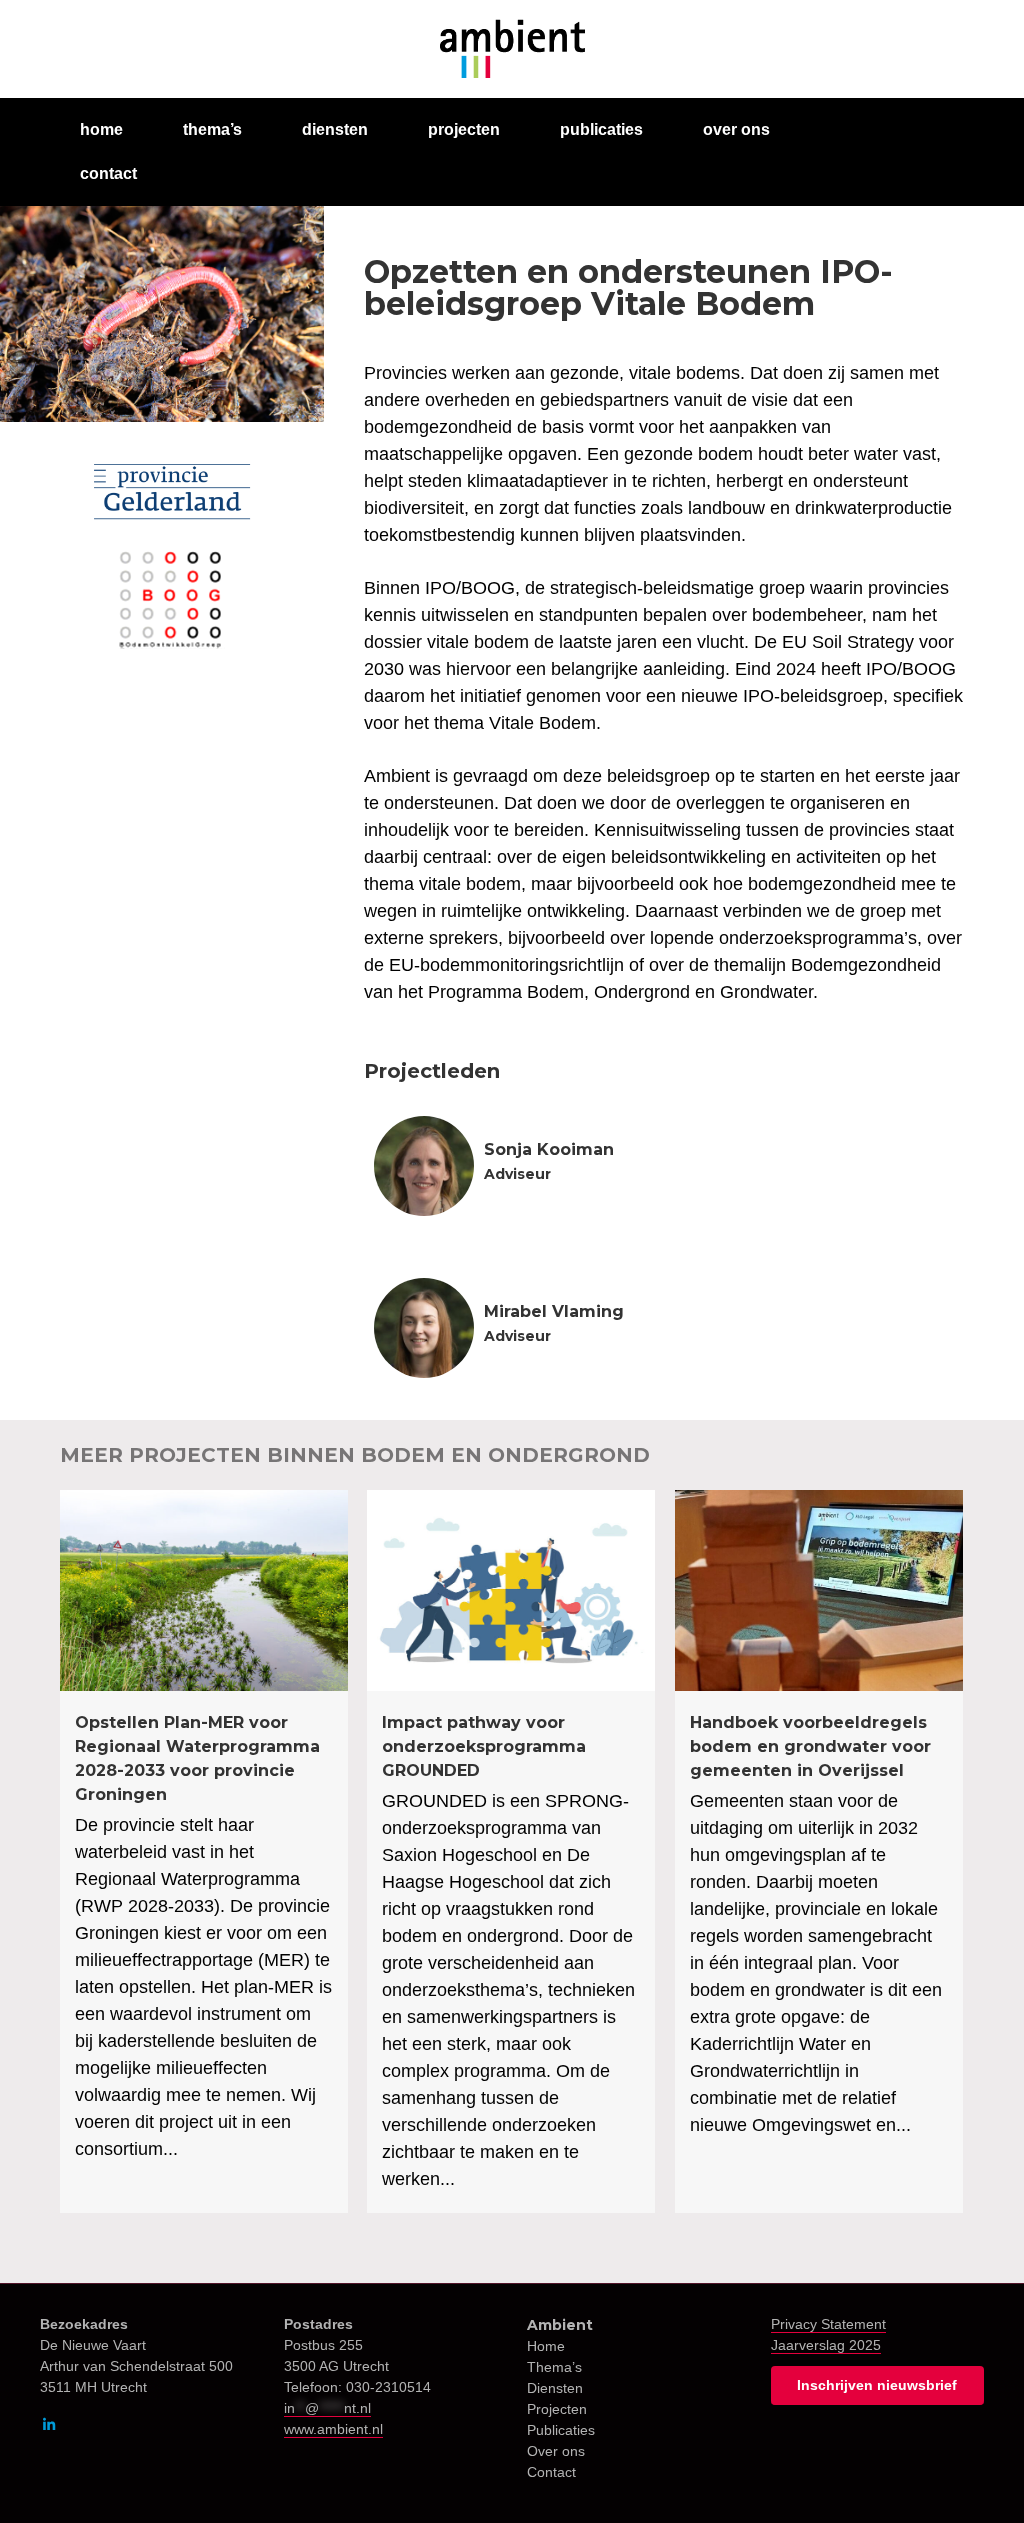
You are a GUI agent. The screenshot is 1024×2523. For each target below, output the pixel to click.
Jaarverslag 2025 (826, 2345)
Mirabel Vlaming (554, 1311)
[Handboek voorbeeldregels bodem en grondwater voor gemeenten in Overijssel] (819, 1852)
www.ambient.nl (333, 2429)
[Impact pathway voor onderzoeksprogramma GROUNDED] (511, 1852)
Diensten (555, 2388)
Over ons (556, 2451)
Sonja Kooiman (549, 1149)
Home (546, 2346)
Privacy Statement (828, 2324)
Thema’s (554, 2367)
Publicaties (561, 2430)
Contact (551, 2472)
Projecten (557, 2409)
